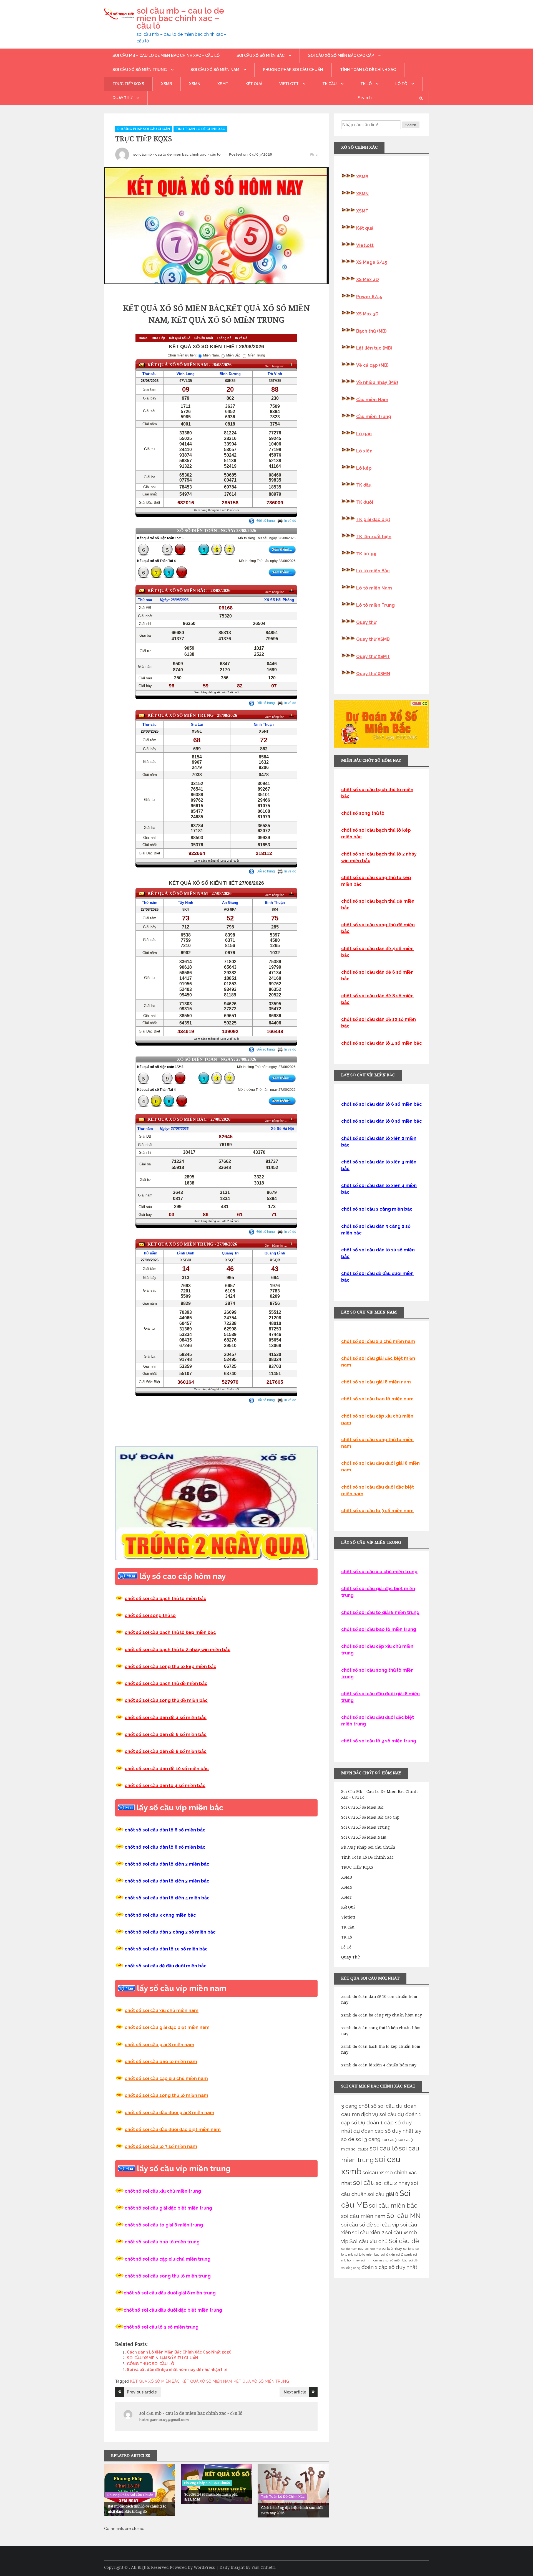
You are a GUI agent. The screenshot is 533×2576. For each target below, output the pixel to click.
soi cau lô (384, 2148)
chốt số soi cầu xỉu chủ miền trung (163, 2191)
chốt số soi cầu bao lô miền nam (161, 2062)
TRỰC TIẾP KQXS (128, 84)
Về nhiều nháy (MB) (377, 382)
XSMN (195, 84)
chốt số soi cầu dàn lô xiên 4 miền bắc (167, 1898)
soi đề (413, 2260)
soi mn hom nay (373, 2260)
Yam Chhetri (264, 2567)
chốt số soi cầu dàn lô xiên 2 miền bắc (167, 1864)
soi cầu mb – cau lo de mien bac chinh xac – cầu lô (180, 18)
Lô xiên (364, 451)
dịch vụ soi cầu (379, 2114)
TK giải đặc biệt (373, 519)
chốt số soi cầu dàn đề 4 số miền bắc (166, 1718)
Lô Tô (401, 84)
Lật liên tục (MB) (374, 348)
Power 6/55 (369, 297)
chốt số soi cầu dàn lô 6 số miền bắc (165, 1830)
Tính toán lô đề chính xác (368, 70)
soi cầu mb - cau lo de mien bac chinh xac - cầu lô (177, 154)
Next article (295, 2392)
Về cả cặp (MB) (372, 365)
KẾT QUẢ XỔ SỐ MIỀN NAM (207, 2381)
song (156, 1615)
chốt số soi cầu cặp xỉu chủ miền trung (168, 2259)
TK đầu (364, 485)
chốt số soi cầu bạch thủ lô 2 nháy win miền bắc (178, 1650)
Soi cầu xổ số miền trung (140, 70)
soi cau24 (360, 2149)
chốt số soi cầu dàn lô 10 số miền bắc (166, 1949)
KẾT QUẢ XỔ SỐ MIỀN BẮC (155, 2381)
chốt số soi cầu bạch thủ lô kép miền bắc (170, 1632)
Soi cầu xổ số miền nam (215, 70)
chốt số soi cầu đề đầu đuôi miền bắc (166, 1966)
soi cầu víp (387, 2225)
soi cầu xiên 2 (368, 2232)
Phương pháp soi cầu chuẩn (293, 70)
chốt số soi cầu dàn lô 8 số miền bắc (165, 1847)
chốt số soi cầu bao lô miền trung (162, 2242)
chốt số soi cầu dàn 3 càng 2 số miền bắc (170, 1932)
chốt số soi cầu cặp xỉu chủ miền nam (166, 2078)
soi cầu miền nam (363, 2216)
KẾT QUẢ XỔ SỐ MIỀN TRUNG (261, 2381)
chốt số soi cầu (377, 2106)
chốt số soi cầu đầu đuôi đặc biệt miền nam (173, 2130)
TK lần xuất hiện (374, 537)
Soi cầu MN (403, 2216)
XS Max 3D (367, 314)
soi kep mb (373, 2249)
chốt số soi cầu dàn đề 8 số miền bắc (166, 1751)
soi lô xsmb (404, 2254)
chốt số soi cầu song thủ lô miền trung (168, 2276)
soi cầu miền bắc (393, 2205)
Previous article (142, 2392)
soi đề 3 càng (351, 2268)
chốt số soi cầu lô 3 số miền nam (161, 2146)
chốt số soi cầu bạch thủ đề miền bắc (166, 1683)
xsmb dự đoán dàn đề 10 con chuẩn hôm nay (379, 1999)
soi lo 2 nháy (392, 2249)
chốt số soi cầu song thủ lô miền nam (166, 2095)
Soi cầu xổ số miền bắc (261, 55)
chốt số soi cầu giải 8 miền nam (159, 2045)
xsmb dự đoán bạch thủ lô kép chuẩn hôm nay (381, 2049)
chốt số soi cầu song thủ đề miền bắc (166, 1700)
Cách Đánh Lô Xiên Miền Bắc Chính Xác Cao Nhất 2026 (179, 2352)
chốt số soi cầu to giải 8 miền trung (164, 2225)
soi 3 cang (368, 2139)
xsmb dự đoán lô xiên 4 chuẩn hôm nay (379, 2065)
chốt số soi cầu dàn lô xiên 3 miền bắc (167, 1881)
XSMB (167, 84)
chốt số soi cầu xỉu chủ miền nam (162, 2011)
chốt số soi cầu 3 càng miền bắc (160, 1915)
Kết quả (254, 84)
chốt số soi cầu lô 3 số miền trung (379, 1741)
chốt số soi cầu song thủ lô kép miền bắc (170, 1667)
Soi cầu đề (404, 2241)
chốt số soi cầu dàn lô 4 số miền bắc (165, 1786)
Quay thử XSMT (373, 656)
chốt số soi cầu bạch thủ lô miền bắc (165, 1599)
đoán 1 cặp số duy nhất (389, 2267)
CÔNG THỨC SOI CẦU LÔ (150, 2364)
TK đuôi (365, 502)
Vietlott (289, 84)
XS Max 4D (368, 279)
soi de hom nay (352, 2249)
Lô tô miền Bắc (373, 571)
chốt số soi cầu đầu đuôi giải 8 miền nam (169, 2113)
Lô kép (364, 468)
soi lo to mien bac (367, 2254)
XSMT (223, 84)
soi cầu (364, 2182)
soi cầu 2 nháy (393, 2183)
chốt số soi (137, 1615)
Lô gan (364, 434)
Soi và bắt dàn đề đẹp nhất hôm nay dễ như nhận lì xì (177, 2370)
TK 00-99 (366, 554)
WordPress (204, 2567)
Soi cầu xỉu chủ (369, 2241)
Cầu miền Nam (372, 400)
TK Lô (366, 84)
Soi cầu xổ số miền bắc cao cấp (341, 55)
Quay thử (122, 98)
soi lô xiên (388, 2254)
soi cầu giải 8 (383, 2194)
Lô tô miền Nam (374, 588)
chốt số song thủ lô (363, 813)
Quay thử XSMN (373, 674)
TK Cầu (330, 84)
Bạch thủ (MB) (371, 331)
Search (411, 125)
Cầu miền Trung (374, 417)
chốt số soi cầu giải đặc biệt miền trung (168, 2208)
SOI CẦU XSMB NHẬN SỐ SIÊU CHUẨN (163, 2358)
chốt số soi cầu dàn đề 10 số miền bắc (167, 1769)
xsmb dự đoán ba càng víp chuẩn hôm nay (382, 2015)
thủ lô (169, 1615)
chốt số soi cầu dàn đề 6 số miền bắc (166, 1734)
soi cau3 (389, 2140)
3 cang (349, 2106)
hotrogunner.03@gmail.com (164, 2420)
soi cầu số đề (357, 2225)
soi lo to (409, 2249)
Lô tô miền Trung (375, 605)
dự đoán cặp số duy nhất (383, 2131)
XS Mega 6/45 (372, 262)
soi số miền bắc (396, 2260)
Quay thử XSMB (373, 639)
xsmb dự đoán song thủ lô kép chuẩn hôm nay (381, 2031)
